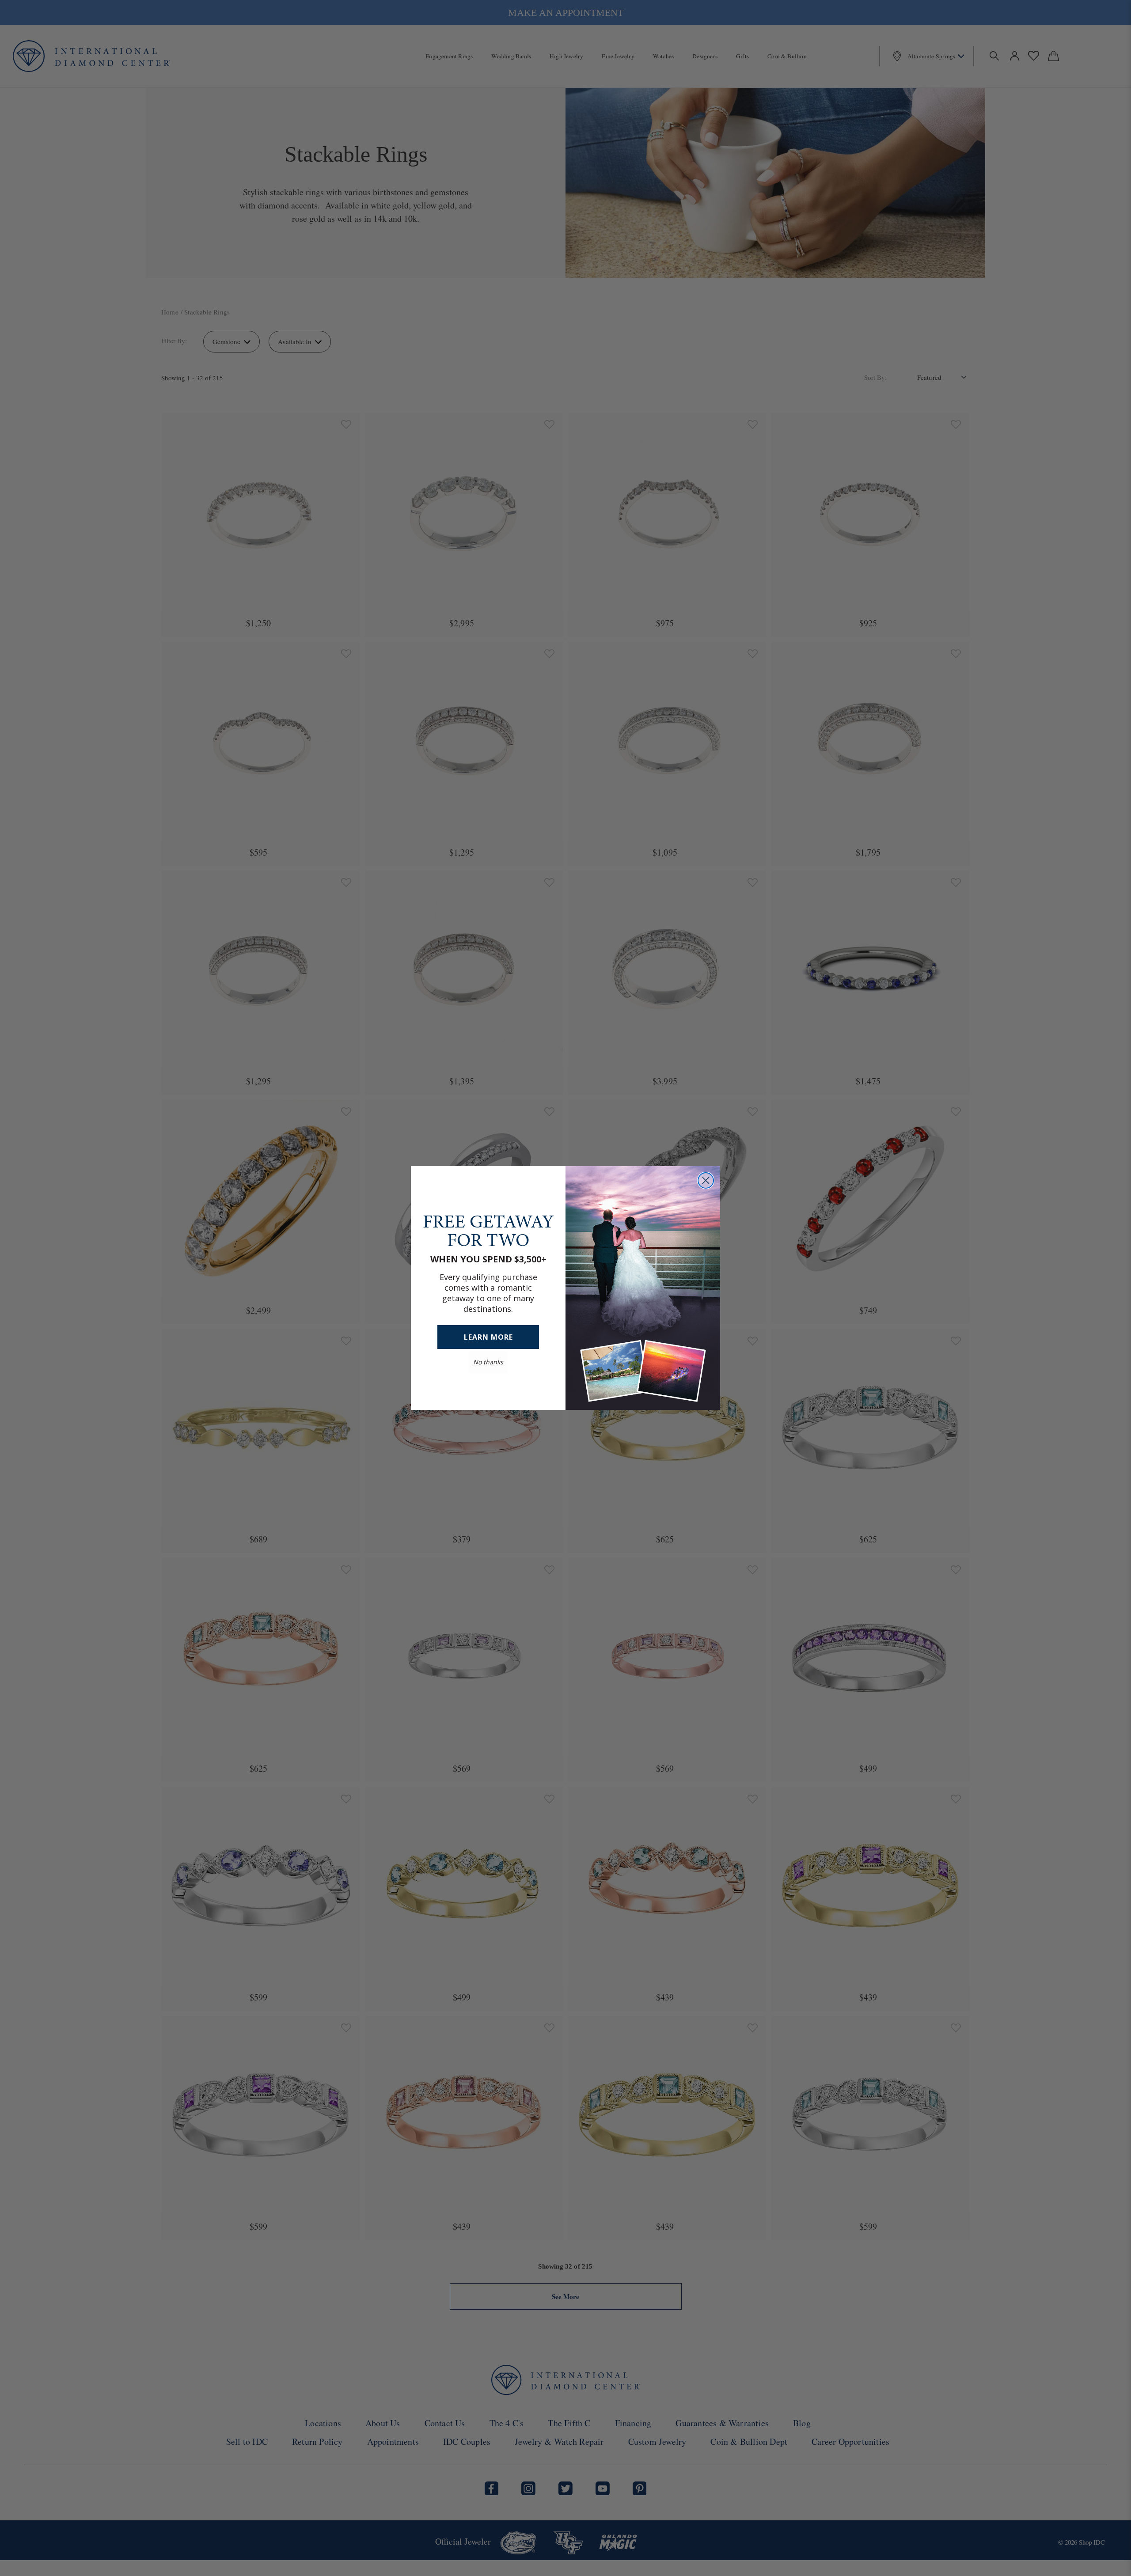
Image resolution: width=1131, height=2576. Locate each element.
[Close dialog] (706, 1180)
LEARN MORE (488, 1337)
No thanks (488, 1362)
